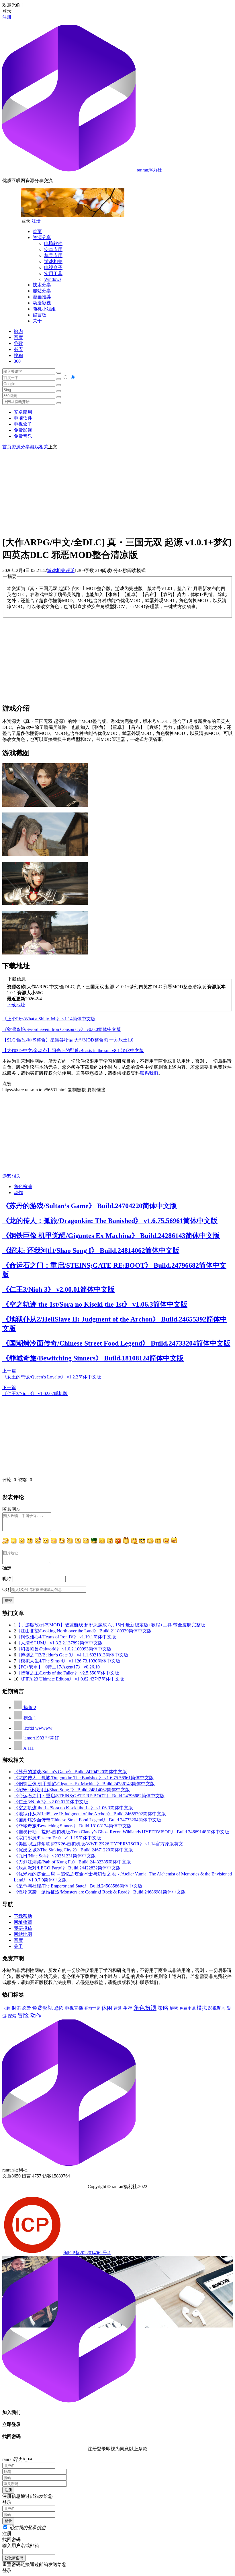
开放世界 (92, 2008)
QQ (6, 1589)
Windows (53, 279)
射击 (16, 2008)
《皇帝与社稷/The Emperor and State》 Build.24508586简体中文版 (78, 1886)
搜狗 (18, 355)
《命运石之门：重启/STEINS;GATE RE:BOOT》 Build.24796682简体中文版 (89, 1796)
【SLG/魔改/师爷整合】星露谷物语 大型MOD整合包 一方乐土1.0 (68, 1040)
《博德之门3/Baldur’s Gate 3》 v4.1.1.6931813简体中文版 (72, 1655)
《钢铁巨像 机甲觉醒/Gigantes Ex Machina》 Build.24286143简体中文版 (111, 1236)
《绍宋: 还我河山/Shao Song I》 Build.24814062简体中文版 (91, 1250)
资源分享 (42, 237)
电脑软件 (53, 243)
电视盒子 (53, 268)
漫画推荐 (42, 297)
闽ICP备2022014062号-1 (87, 2253)
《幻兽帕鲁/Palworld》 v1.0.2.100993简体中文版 (64, 1649)
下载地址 (16, 1005)
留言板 (40, 315)
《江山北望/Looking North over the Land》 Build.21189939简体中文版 (84, 1631)
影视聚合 (217, 2008)
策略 (163, 2008)
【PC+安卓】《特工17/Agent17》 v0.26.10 (58, 1667)
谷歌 (18, 343)
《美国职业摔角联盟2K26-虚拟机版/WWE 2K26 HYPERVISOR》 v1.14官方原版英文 (98, 1844)
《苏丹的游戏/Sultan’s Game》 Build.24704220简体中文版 (90, 1206)
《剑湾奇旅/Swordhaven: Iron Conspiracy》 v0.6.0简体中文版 (62, 1029)
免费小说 (187, 2008)
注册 (7, 17)
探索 (12, 2016)
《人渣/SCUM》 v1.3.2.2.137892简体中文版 (59, 1643)
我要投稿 (23, 1928)
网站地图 (23, 1934)
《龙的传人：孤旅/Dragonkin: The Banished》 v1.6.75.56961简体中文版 (110, 1221)
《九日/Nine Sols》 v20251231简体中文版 (55, 1856)
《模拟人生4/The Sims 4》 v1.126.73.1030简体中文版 (68, 1661)
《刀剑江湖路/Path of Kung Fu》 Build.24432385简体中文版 (72, 1862)
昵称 (7, 1579)
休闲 (107, 2008)
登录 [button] (7, 11)
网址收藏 (23, 1922)
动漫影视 (42, 303)
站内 (18, 331)
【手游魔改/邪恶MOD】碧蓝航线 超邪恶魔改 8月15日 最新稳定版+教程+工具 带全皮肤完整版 (111, 1625)
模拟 (202, 2008)
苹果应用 (53, 256)
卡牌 (6, 2008)
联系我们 (149, 1073)
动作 (18, 1193)
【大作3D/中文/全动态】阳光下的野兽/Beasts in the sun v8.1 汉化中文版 (73, 1051)
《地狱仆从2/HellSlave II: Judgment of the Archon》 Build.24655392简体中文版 (90, 1814)
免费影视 (23, 430)
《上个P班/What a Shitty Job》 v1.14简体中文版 (49, 1019)
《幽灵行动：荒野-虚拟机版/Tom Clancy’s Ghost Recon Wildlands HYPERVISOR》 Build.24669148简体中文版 (122, 1832)
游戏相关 (53, 262)
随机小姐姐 (44, 309)
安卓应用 (53, 249)
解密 (174, 2008)
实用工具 (53, 274)
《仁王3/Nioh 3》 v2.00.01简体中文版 (58, 1289)
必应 (18, 349)
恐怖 (59, 2008)
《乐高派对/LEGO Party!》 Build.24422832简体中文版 (67, 1868)
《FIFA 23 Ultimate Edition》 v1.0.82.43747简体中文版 (71, 1679)
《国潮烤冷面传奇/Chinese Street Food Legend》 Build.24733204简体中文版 (116, 1343)
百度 (18, 337)
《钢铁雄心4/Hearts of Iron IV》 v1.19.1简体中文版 (66, 1637)
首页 (37, 231)
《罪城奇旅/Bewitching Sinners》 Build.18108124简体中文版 (93, 1358)
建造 (118, 2008)
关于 (37, 321)
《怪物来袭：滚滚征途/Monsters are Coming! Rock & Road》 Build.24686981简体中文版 (100, 1892)
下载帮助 (23, 1916)
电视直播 (74, 2008)
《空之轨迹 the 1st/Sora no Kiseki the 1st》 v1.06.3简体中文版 (95, 1304)
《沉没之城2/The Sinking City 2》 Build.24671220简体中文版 (73, 1850)
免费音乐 (23, 436)
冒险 (23, 2015)
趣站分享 (42, 291)
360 (17, 361)
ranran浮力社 (149, 170)
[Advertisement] (117, 490)
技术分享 (42, 285)
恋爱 (27, 2008)
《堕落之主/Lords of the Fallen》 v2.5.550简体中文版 (68, 1673)
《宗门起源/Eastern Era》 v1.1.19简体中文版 (57, 1838)
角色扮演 (23, 1187)
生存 (128, 2008)
